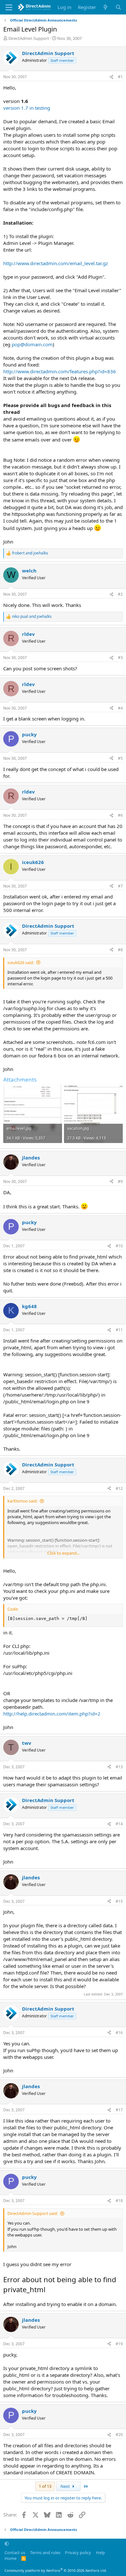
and (30, 553)
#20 (119, 2435)
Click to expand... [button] (63, 1553)
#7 (120, 886)
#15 (119, 1901)
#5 (120, 758)
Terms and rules (45, 2553)
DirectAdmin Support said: (33, 2213)
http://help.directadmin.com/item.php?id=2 (52, 1714)
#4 (120, 708)
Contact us (15, 2553)
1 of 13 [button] (45, 2486)
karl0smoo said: (22, 1501)
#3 (120, 658)
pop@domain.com (32, 344)
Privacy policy (78, 2553)
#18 (119, 2201)
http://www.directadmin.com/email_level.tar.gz (56, 263)
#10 (119, 1246)
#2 (120, 594)
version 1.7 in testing (27, 108)
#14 (119, 1824)
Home (10, 2558)
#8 (120, 950)
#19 (119, 2344)
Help (100, 2553)
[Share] (111, 77)
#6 (120, 815)
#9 (120, 1181)
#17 (119, 2110)
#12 (119, 1488)
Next (66, 2486)
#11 (119, 1330)
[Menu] (9, 7)
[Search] (118, 7)
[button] (7, 2543)
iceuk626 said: (21, 963)
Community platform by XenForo (56, 2570)
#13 (119, 1767)
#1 (120, 77)
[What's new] (105, 7)
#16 (119, 2033)
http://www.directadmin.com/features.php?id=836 (60, 371)
